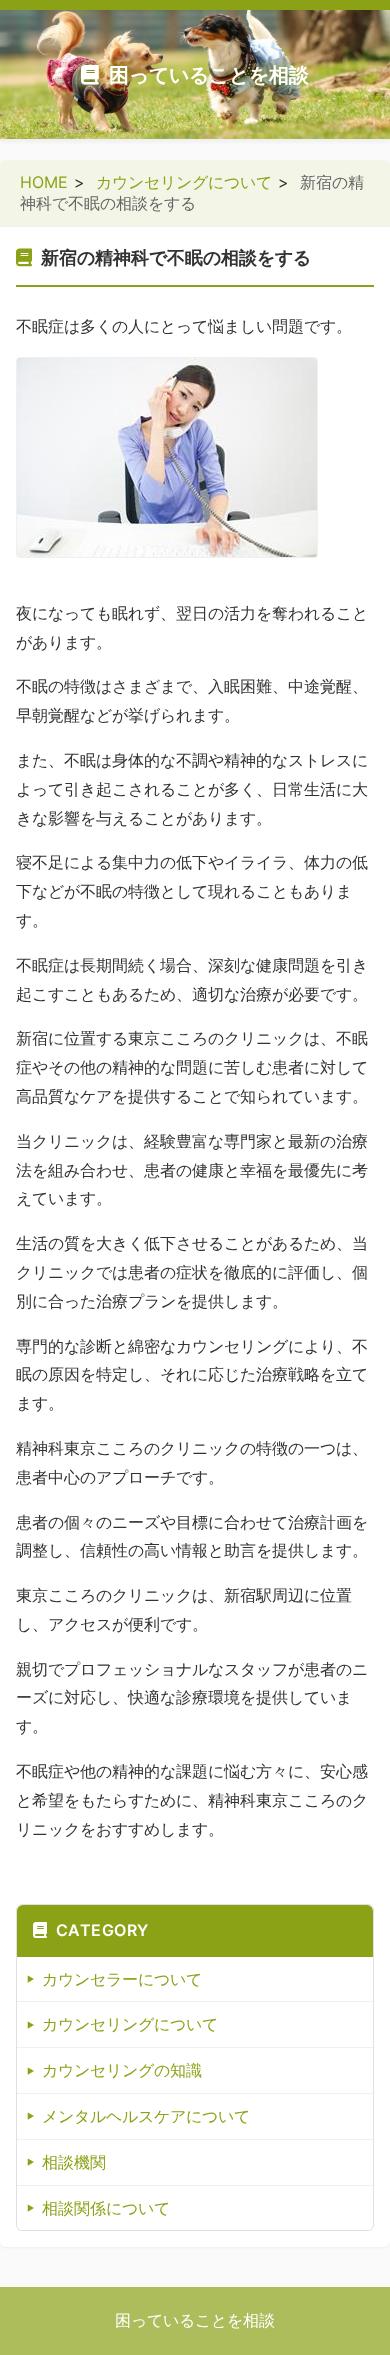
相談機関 (74, 2162)
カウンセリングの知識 (122, 2070)
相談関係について (106, 2208)
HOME (44, 182)
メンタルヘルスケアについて (146, 2116)
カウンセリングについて (184, 182)
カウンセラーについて (122, 1979)
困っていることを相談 (209, 75)
